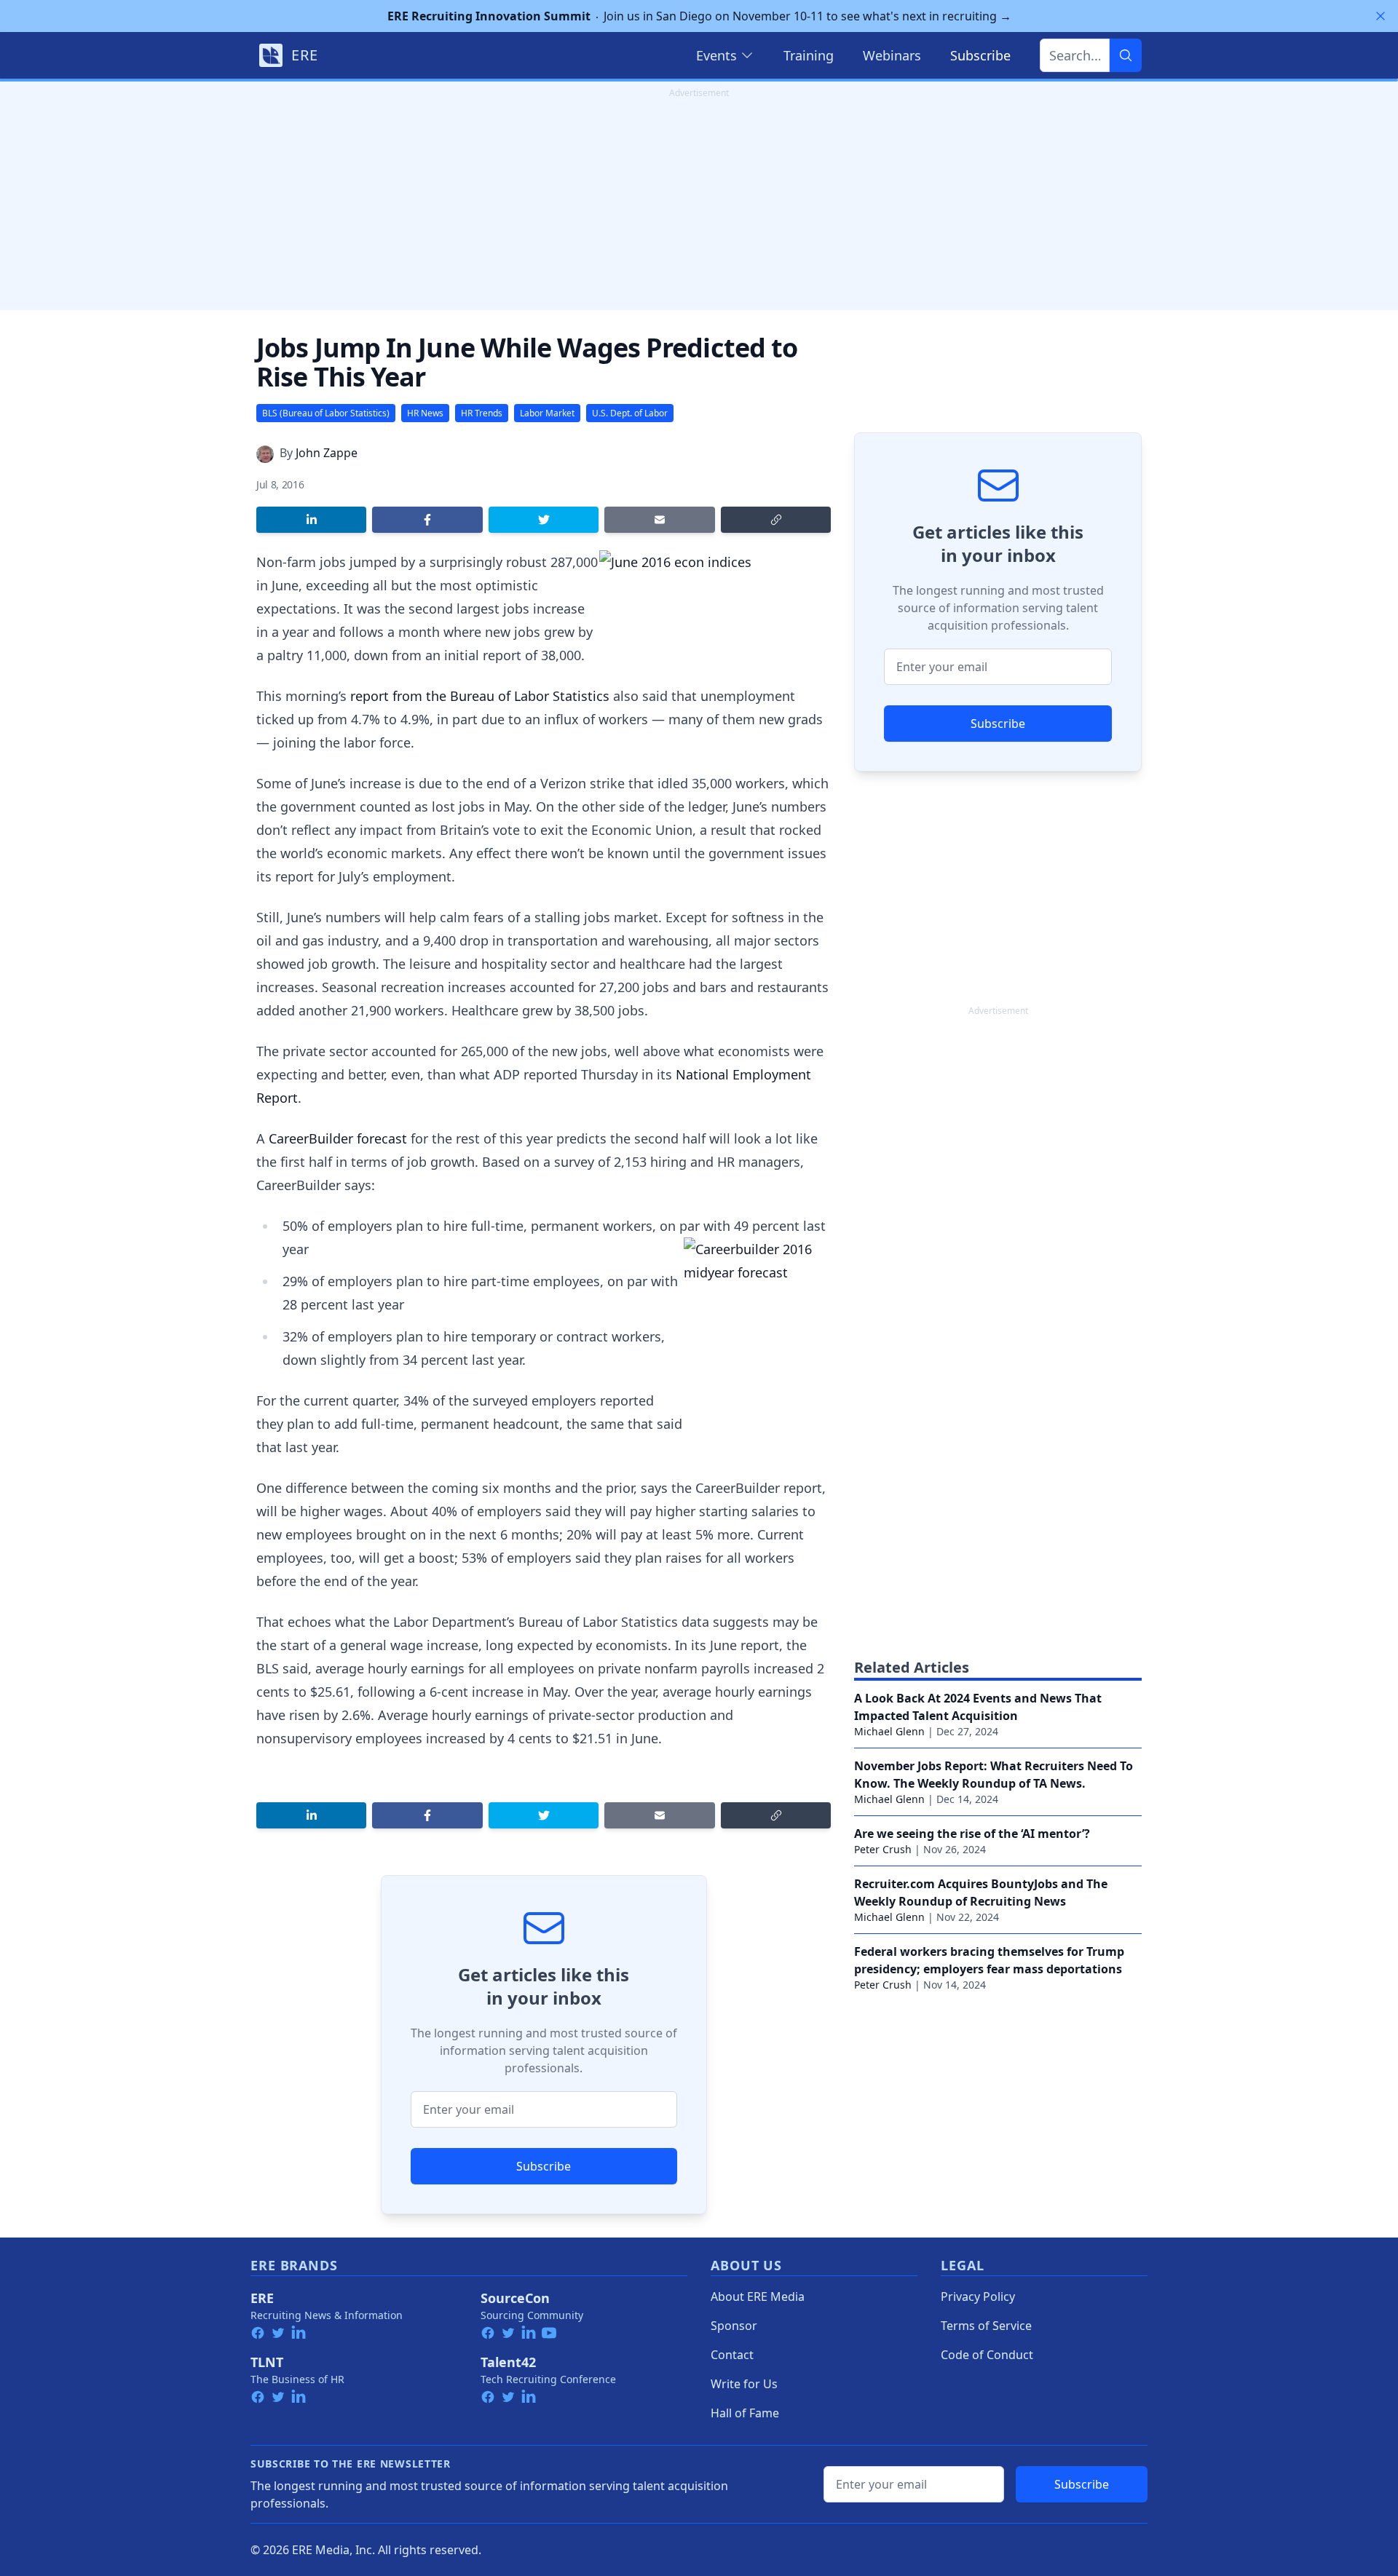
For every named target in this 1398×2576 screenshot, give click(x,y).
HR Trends (482, 413)
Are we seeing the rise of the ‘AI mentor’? (972, 1834)
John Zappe (327, 453)
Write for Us (744, 2384)
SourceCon (515, 2298)
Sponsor (734, 2326)
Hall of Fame (745, 2413)
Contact (732, 2355)
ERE (262, 2298)
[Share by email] (659, 520)
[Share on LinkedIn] (311, 520)
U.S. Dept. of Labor (630, 413)
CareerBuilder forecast (338, 1138)
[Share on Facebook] (427, 520)
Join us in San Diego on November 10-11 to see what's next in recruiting (699, 16)
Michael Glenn (889, 1731)
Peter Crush (883, 1849)
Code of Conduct (987, 2355)
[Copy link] (776, 520)
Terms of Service (986, 2326)
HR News (425, 413)
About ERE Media (758, 2296)
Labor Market (547, 413)
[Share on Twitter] (544, 520)
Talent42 (508, 2362)
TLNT (267, 2362)
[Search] (1126, 55)
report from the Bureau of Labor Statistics (480, 696)
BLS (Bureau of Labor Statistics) (326, 413)
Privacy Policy (978, 2296)
